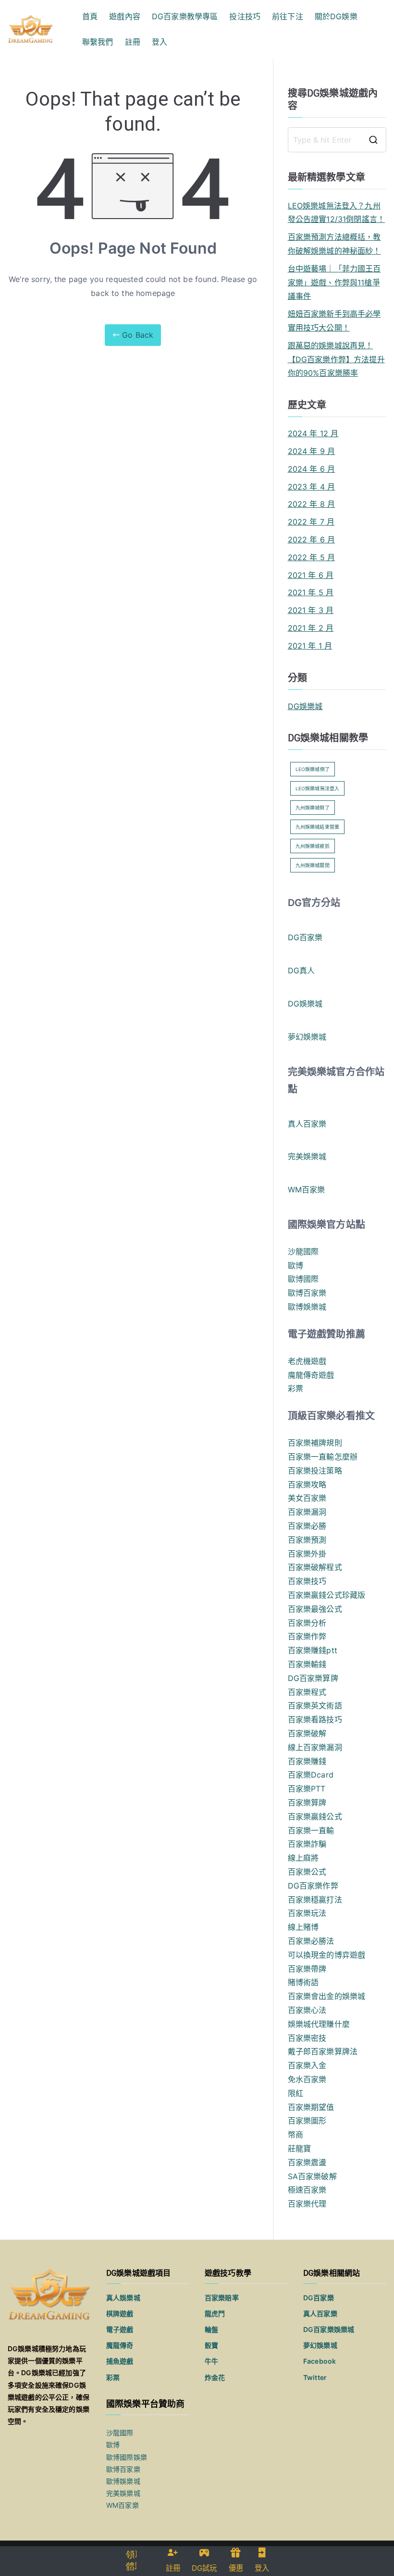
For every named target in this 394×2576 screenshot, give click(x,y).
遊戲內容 (125, 16)
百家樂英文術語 (315, 1705)
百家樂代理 (307, 2204)
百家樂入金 (307, 2065)
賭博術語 (303, 1982)
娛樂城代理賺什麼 (319, 2024)
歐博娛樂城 (307, 1307)
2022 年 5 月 (312, 557)
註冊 (133, 42)
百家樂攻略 (307, 1484)
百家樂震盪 (307, 2162)
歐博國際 (303, 1279)
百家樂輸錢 (307, 1664)
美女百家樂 (307, 1498)
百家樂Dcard (311, 1775)
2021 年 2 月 (311, 628)
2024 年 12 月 (313, 433)
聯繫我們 (98, 42)
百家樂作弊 (307, 1636)
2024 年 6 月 (312, 469)
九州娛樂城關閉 (313, 865)
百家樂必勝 (307, 1526)
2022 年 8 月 (312, 504)
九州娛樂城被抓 (313, 846)
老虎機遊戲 (307, 1361)
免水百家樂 (307, 2079)
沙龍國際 (303, 1251)
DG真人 (302, 970)
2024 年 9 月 (312, 451)
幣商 (295, 2134)
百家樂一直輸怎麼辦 (323, 1457)
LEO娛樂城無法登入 (318, 788)
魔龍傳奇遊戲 (311, 1375)
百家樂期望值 (311, 2107)
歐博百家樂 (307, 1293)
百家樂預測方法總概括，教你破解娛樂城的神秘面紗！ (334, 244)
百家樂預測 (307, 1540)
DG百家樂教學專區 (185, 16)
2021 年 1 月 (310, 646)
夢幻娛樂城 (307, 1037)
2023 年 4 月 (312, 487)
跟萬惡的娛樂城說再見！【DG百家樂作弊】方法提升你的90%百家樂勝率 (336, 359)
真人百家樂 (307, 1124)
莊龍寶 (299, 2148)
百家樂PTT (307, 1789)
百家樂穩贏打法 (315, 1900)
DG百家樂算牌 (313, 1678)
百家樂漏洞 (307, 1512)
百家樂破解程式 (315, 1567)
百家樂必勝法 (311, 1941)
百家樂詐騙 (307, 1844)
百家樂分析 (307, 1623)
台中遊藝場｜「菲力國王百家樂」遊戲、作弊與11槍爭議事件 (334, 282)
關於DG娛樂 (336, 16)
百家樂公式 (307, 1872)
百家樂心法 (307, 2010)
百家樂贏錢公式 (315, 1816)
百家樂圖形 (307, 2121)
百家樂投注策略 (315, 1471)
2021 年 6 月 (311, 575)
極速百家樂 (307, 2190)
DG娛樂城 (305, 706)
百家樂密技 (307, 2038)
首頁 (90, 16)
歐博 (295, 1265)
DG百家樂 (305, 937)
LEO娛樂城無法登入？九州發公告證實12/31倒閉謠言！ (336, 213)
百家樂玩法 (307, 1913)
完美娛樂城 (307, 1156)
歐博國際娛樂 (127, 2457)
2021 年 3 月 (311, 610)
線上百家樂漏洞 (315, 1747)
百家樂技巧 (307, 1581)
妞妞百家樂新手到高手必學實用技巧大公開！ (334, 321)
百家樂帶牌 (307, 1969)
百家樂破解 (307, 1733)
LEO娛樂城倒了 (313, 769)
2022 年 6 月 (312, 540)
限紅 (295, 2093)
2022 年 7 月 (311, 522)
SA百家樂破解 (312, 2176)
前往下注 (288, 16)
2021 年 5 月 (311, 592)
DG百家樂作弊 (313, 1886)
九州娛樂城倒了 (313, 808)
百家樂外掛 (307, 1554)
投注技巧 (245, 16)
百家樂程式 (307, 1692)
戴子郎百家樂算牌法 (323, 2051)
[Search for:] (337, 140)
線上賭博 (303, 1927)
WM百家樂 (307, 1190)
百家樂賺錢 (307, 1761)
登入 (160, 42)
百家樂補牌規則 (315, 1443)
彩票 (295, 1388)
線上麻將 (303, 1858)
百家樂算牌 (307, 1803)
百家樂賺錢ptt (313, 1650)
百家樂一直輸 (311, 1830)
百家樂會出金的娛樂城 (327, 1996)
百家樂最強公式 (315, 1609)
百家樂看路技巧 (315, 1719)
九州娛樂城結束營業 (317, 827)
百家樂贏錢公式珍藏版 (327, 1595)
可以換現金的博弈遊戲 (327, 1955)
